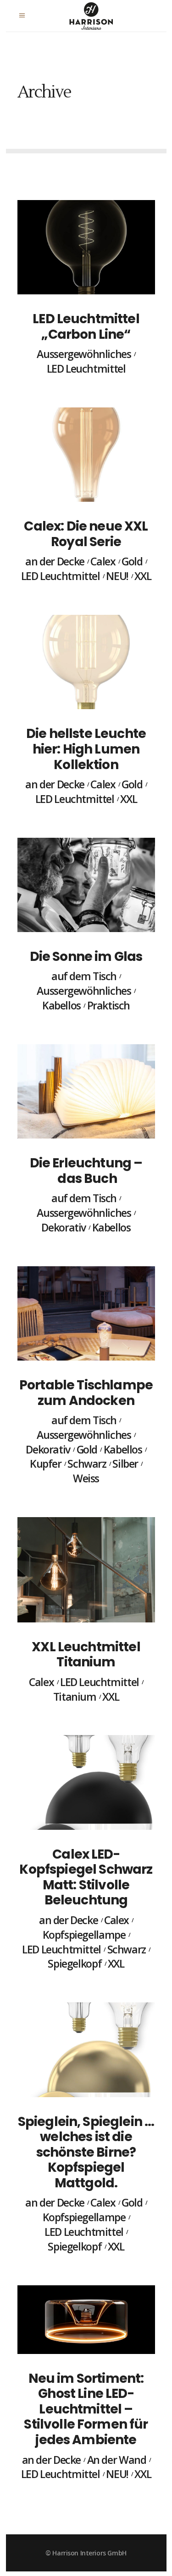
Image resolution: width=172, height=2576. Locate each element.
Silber (125, 1464)
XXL (143, 576)
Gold (132, 562)
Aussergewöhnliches (84, 354)
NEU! (117, 576)
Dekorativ (64, 1228)
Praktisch (109, 1006)
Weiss (86, 1479)
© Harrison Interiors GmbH (86, 2553)
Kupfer (46, 1464)
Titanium (75, 1697)
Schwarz (87, 1464)
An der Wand (117, 2460)
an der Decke (55, 562)
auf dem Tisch (84, 976)
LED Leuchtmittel (86, 369)
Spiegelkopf (75, 1964)
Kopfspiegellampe (84, 1935)
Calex (103, 562)
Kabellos (61, 1006)
